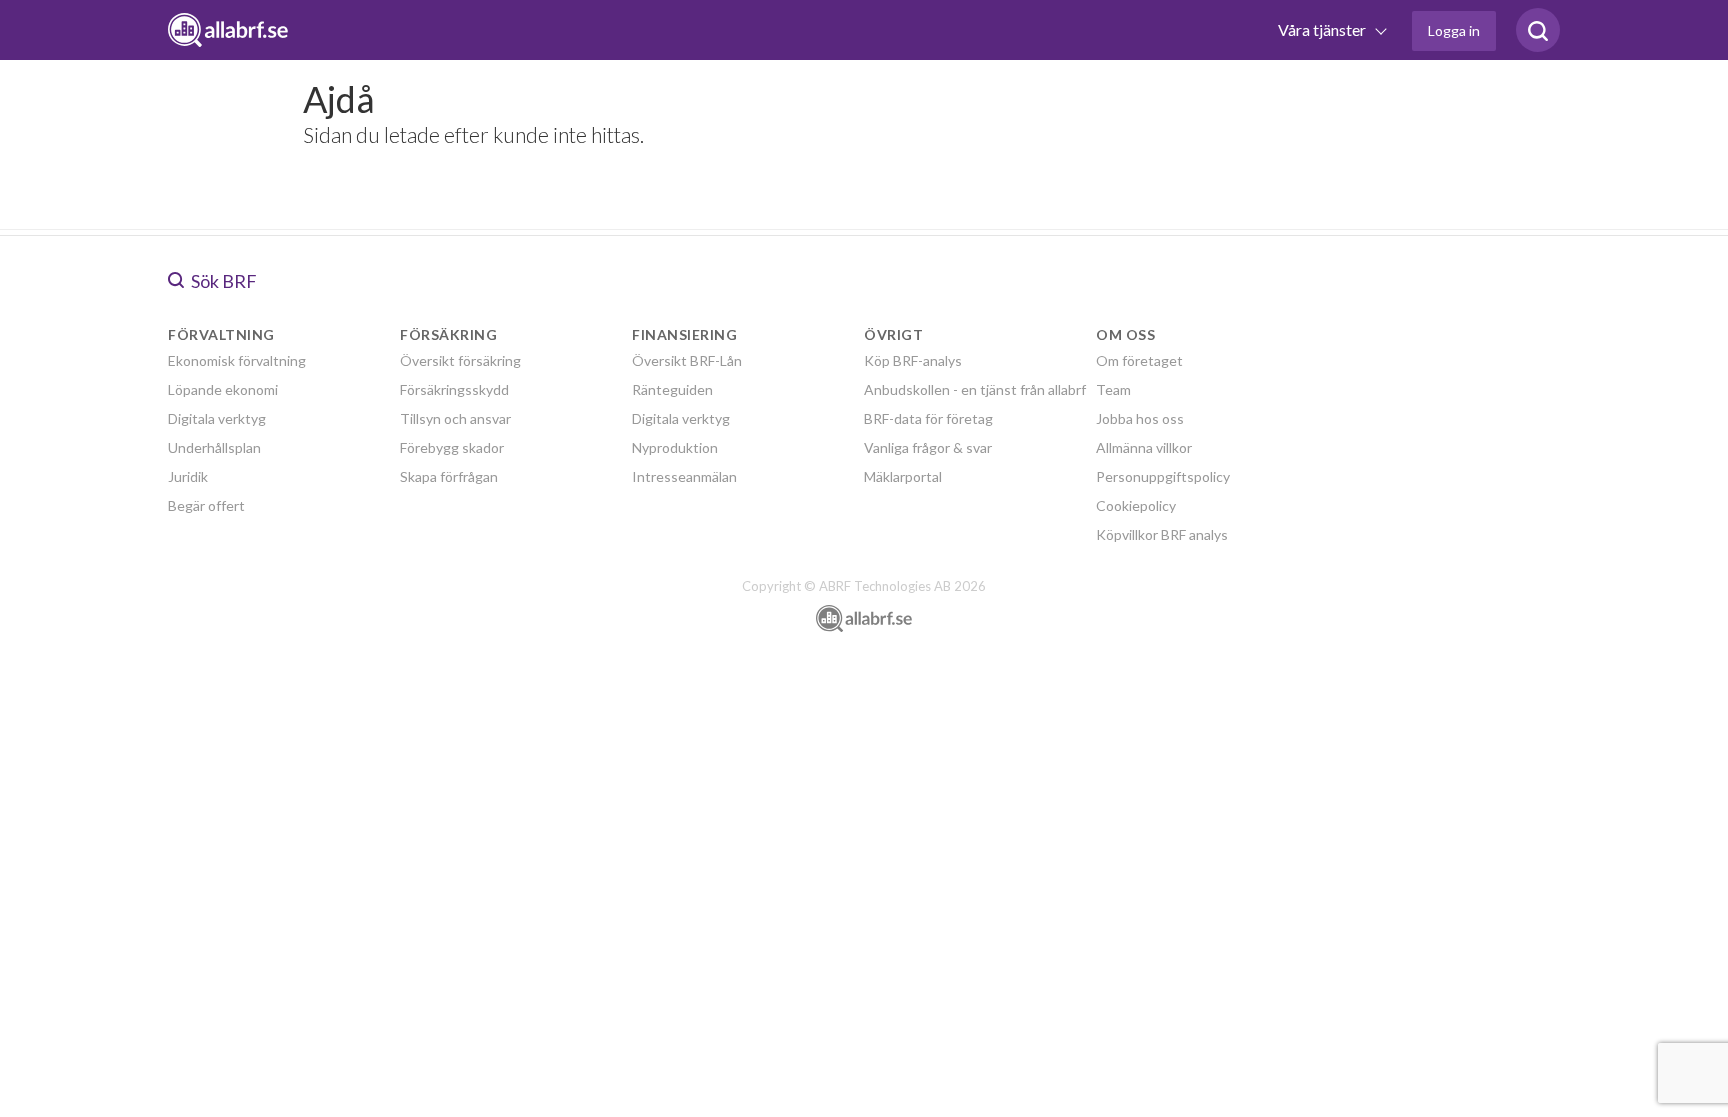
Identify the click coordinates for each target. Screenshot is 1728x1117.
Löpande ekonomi (223, 389)
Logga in (1454, 30)
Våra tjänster (1323, 29)
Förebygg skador (452, 447)
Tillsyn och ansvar (455, 418)
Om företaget (1139, 360)
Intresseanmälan (684, 476)
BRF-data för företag (928, 418)
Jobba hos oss (1140, 418)
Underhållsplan (214, 447)
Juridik (188, 476)
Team (1113, 389)
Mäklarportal (903, 476)
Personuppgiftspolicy (1163, 476)
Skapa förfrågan (449, 476)
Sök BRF (222, 281)
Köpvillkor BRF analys (1162, 534)
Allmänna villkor (1144, 447)
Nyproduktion (675, 447)
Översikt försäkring (460, 360)
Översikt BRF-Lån (687, 360)
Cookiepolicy (1136, 505)
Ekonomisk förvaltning (237, 360)
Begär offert (206, 505)
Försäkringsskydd (454, 389)
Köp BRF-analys (913, 360)
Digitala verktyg (217, 418)
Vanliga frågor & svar (928, 447)
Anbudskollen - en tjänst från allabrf (975, 389)
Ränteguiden (672, 389)
